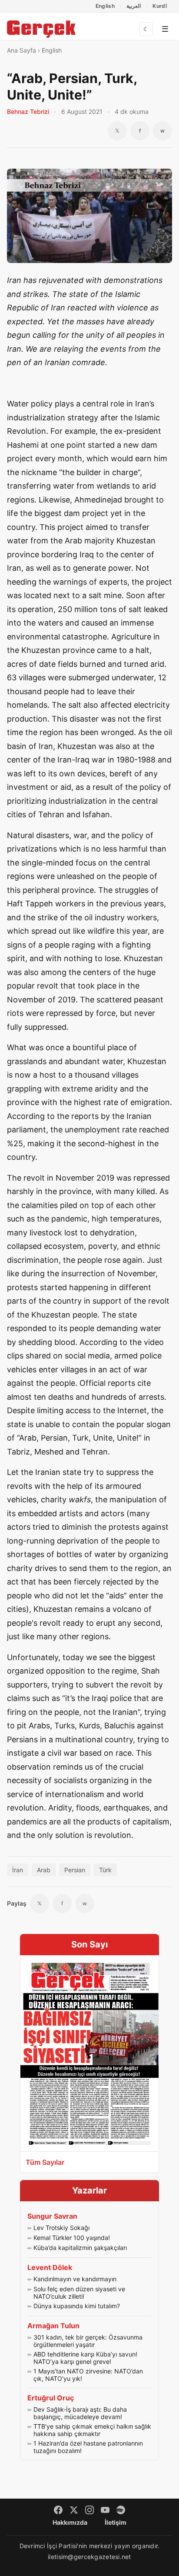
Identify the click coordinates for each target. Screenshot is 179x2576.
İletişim (116, 2522)
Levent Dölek (50, 2267)
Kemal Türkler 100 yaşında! (72, 2238)
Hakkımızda (70, 2522)
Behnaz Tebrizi (28, 111)
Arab (44, 1870)
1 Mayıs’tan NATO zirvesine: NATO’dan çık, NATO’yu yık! (88, 2375)
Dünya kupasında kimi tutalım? (77, 2306)
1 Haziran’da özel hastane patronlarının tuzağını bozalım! (88, 2447)
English (105, 6)
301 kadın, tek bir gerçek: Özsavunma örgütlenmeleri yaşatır (88, 2341)
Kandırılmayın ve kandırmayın (75, 2279)
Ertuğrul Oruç (51, 2398)
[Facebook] (58, 2510)
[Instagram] (89, 2510)
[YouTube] (105, 2510)
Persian (75, 1870)
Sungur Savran (52, 2216)
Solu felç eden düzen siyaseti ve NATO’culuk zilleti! (79, 2293)
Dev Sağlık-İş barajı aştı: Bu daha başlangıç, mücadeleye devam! (80, 2413)
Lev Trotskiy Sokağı (61, 2228)
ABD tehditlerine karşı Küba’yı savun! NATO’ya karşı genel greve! (85, 2358)
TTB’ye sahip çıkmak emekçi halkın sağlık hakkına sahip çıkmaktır (92, 2430)
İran (18, 1870)
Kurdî (160, 6)
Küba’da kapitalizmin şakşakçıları (80, 2248)
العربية (134, 6)
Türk (105, 1870)
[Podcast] (121, 2510)
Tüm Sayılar (45, 2162)
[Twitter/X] (74, 2510)
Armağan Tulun (53, 2326)
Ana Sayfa (22, 50)
